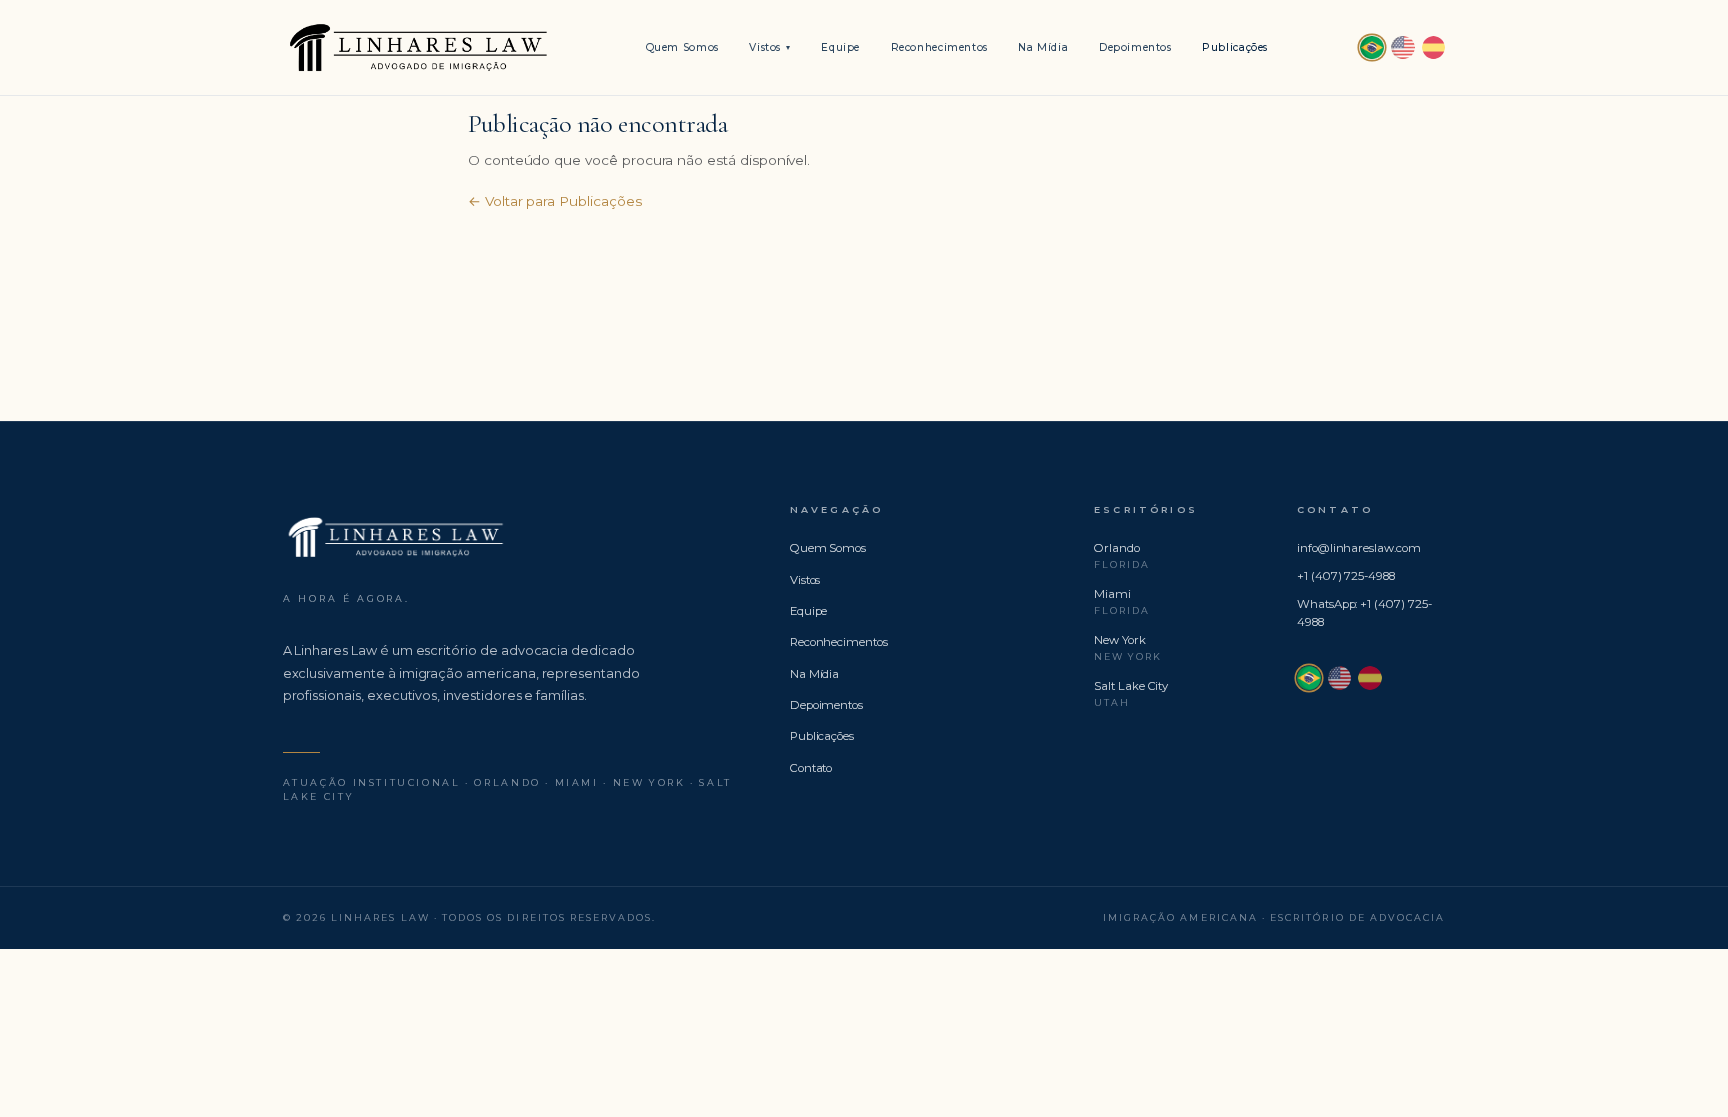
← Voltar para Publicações (555, 201)
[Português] (1372, 48)
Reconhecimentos (939, 47)
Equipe (840, 47)
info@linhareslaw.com (1359, 548)
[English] (1403, 48)
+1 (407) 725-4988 (1346, 576)
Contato (811, 768)
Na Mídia (1043, 47)
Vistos (769, 47)
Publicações (1235, 47)
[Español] (1434, 48)
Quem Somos (682, 47)
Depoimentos (1135, 47)
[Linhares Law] (418, 48)
